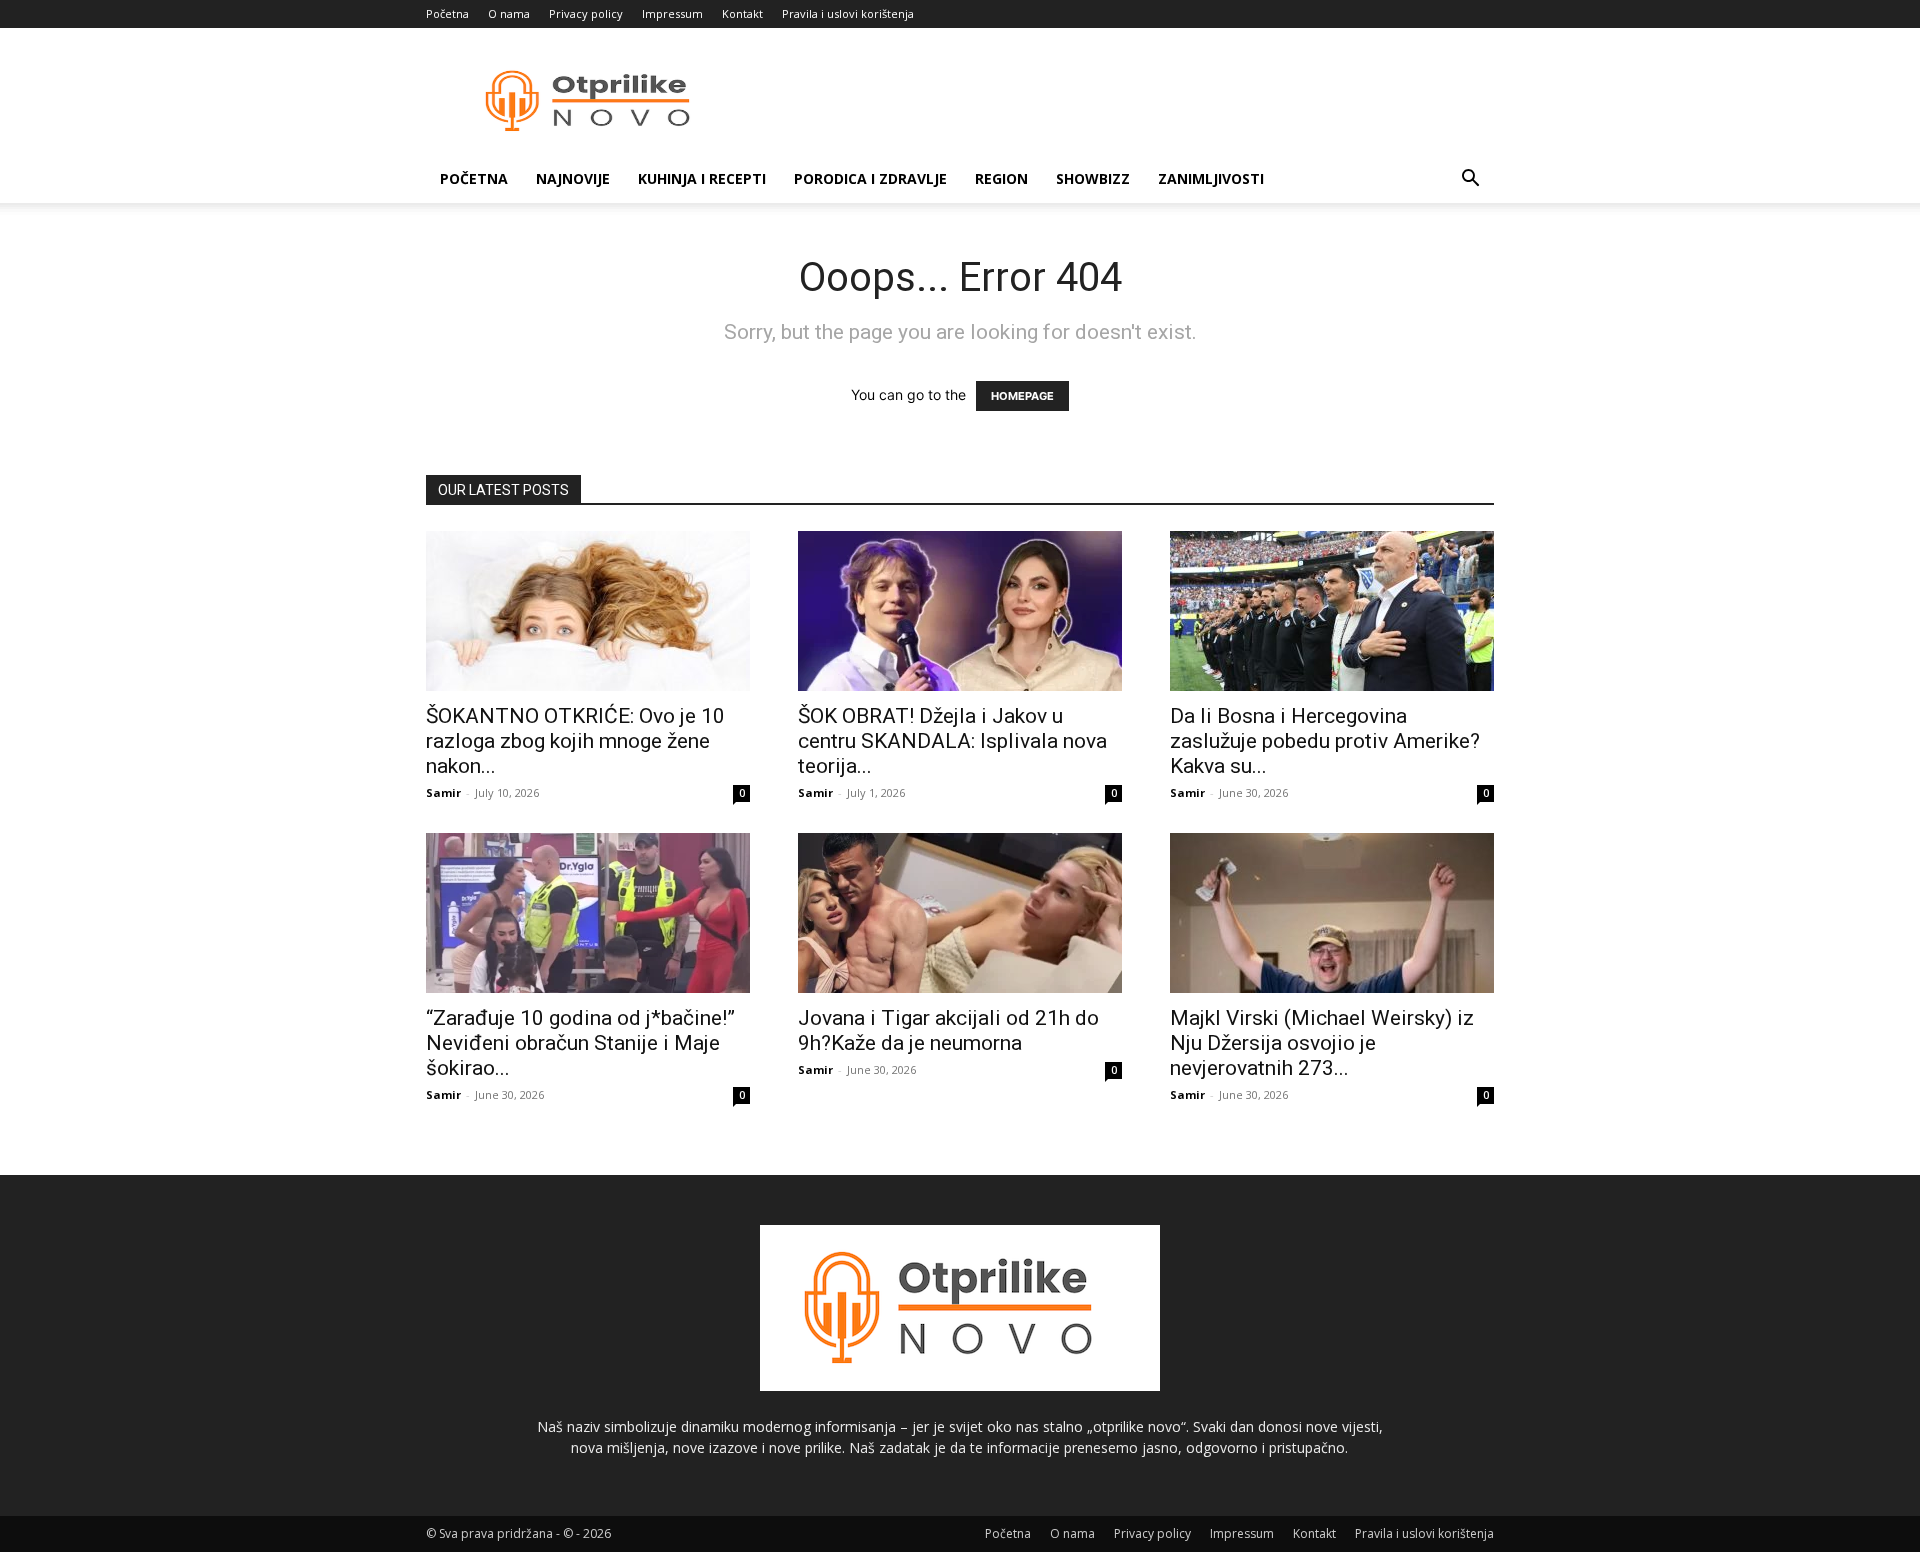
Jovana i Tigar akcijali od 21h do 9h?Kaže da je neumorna (948, 1030)
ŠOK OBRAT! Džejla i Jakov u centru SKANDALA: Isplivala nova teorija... (952, 741)
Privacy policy (586, 13)
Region (1001, 178)
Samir (443, 792)
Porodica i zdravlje (870, 178)
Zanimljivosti (1211, 178)
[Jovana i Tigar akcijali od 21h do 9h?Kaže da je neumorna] (960, 913)
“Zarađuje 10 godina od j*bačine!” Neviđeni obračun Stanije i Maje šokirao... (580, 1043)
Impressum (672, 13)
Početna (447, 13)
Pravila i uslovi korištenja (848, 13)
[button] (1470, 180)
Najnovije (573, 178)
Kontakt (742, 13)
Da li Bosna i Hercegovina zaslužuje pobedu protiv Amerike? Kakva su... (1325, 741)
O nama (509, 13)
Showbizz (1093, 178)
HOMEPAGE (1022, 396)
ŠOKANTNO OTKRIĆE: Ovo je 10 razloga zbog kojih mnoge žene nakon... (575, 741)
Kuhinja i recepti (702, 178)
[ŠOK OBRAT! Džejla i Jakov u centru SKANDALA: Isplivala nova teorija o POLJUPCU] (960, 611)
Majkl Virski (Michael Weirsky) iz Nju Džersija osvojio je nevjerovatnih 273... (1322, 1043)
